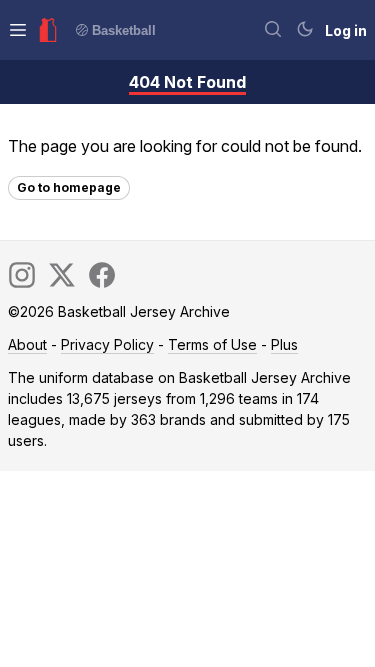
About (27, 344)
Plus (284, 344)
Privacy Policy (107, 344)
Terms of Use (212, 344)
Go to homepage (69, 187)
